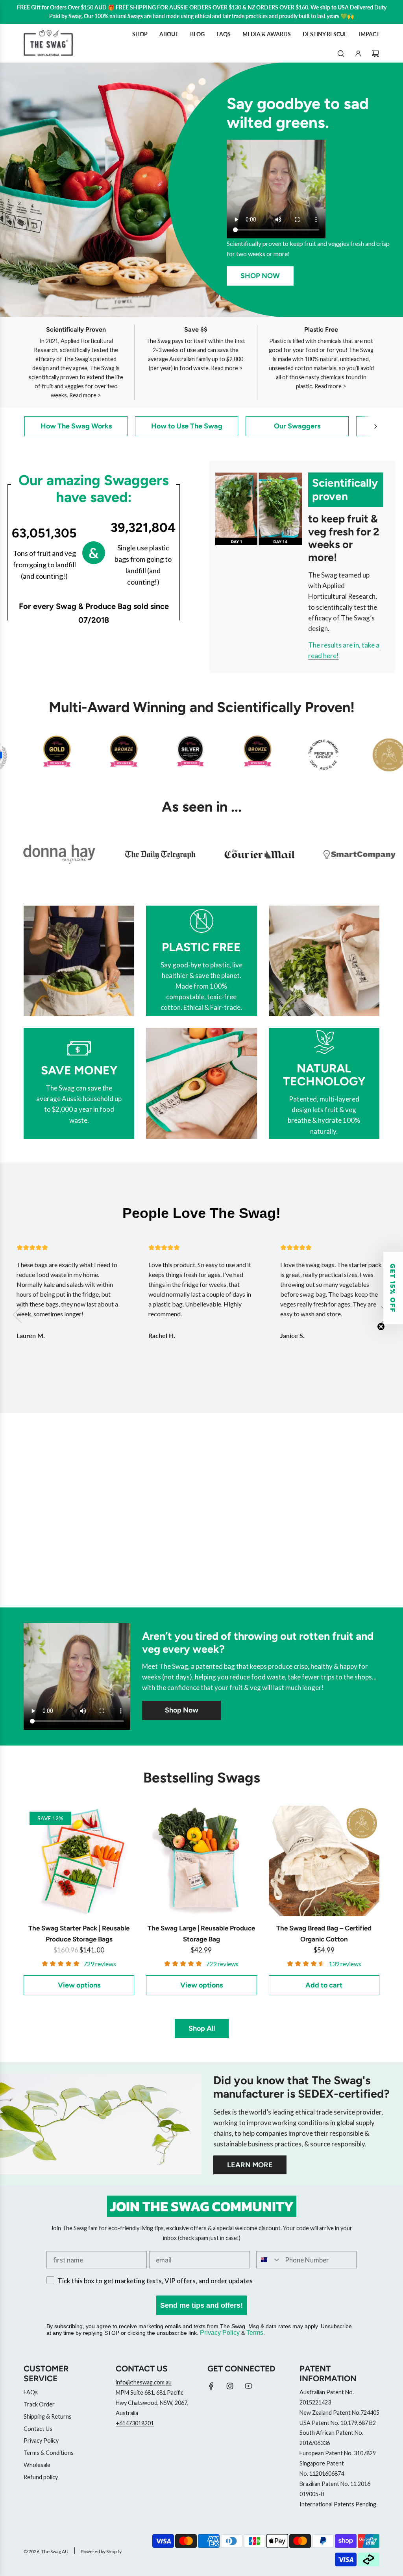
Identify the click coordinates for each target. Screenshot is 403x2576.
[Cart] (375, 54)
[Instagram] (230, 2386)
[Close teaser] (381, 1327)
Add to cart (324, 1985)
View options (79, 1985)
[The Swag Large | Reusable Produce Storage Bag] (201, 1861)
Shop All (202, 2028)
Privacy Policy (220, 2333)
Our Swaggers (297, 426)
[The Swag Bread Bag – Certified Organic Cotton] (324, 1861)
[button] (375, 426)
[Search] (341, 54)
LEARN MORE (250, 2165)
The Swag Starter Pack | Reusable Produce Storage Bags (79, 1933)
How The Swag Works (76, 426)
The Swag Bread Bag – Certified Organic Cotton (324, 1933)
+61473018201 (135, 2423)
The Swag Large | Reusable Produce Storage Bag (201, 1933)
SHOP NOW (260, 276)
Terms (255, 2333)
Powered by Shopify (101, 2551)
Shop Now (182, 1710)
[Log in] (358, 54)
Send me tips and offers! (201, 2305)
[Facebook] (211, 2386)
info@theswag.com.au (144, 2382)
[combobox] (269, 2260)
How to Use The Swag (187, 426)
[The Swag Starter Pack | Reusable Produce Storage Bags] (79, 1861)
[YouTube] (248, 2386)
